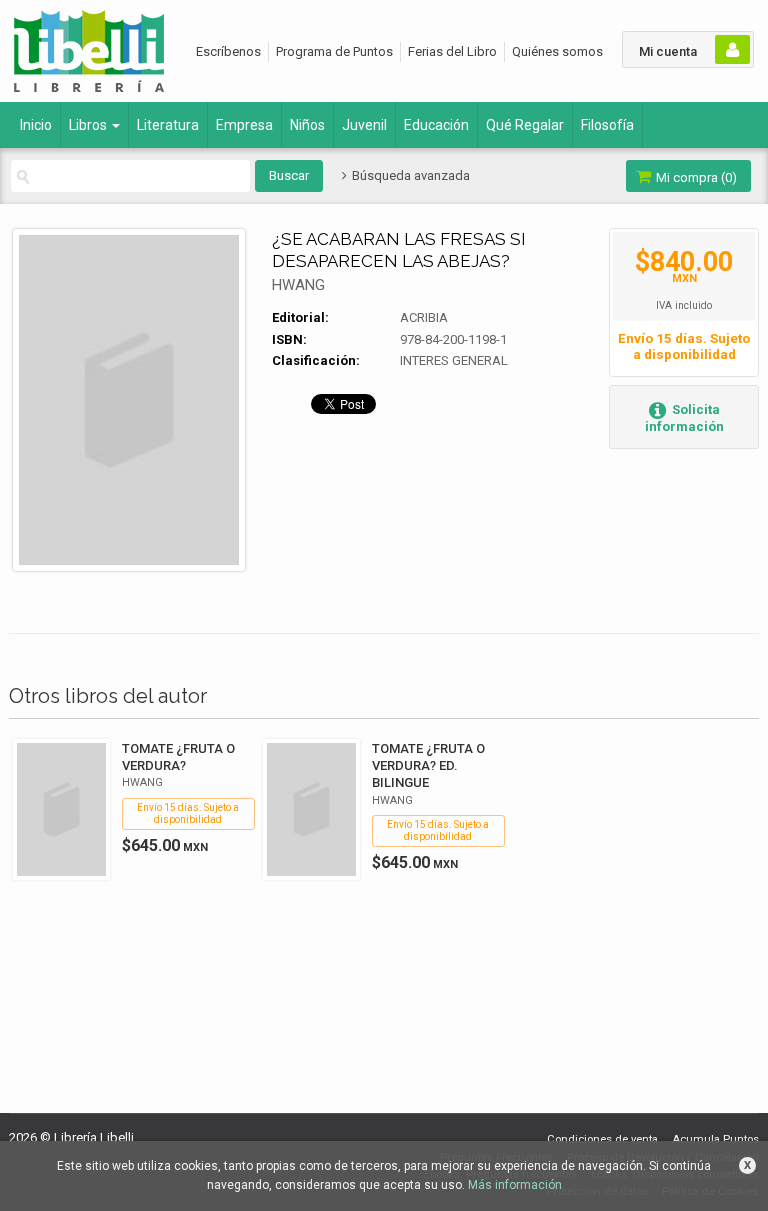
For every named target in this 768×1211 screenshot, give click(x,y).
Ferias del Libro (452, 51)
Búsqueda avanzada (409, 175)
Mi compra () (695, 177)
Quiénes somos (557, 51)
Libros (89, 125)
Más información (515, 1185)
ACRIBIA (424, 317)
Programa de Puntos (334, 51)
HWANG (298, 285)
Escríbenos (228, 51)
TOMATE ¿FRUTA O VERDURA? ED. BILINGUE (428, 765)
